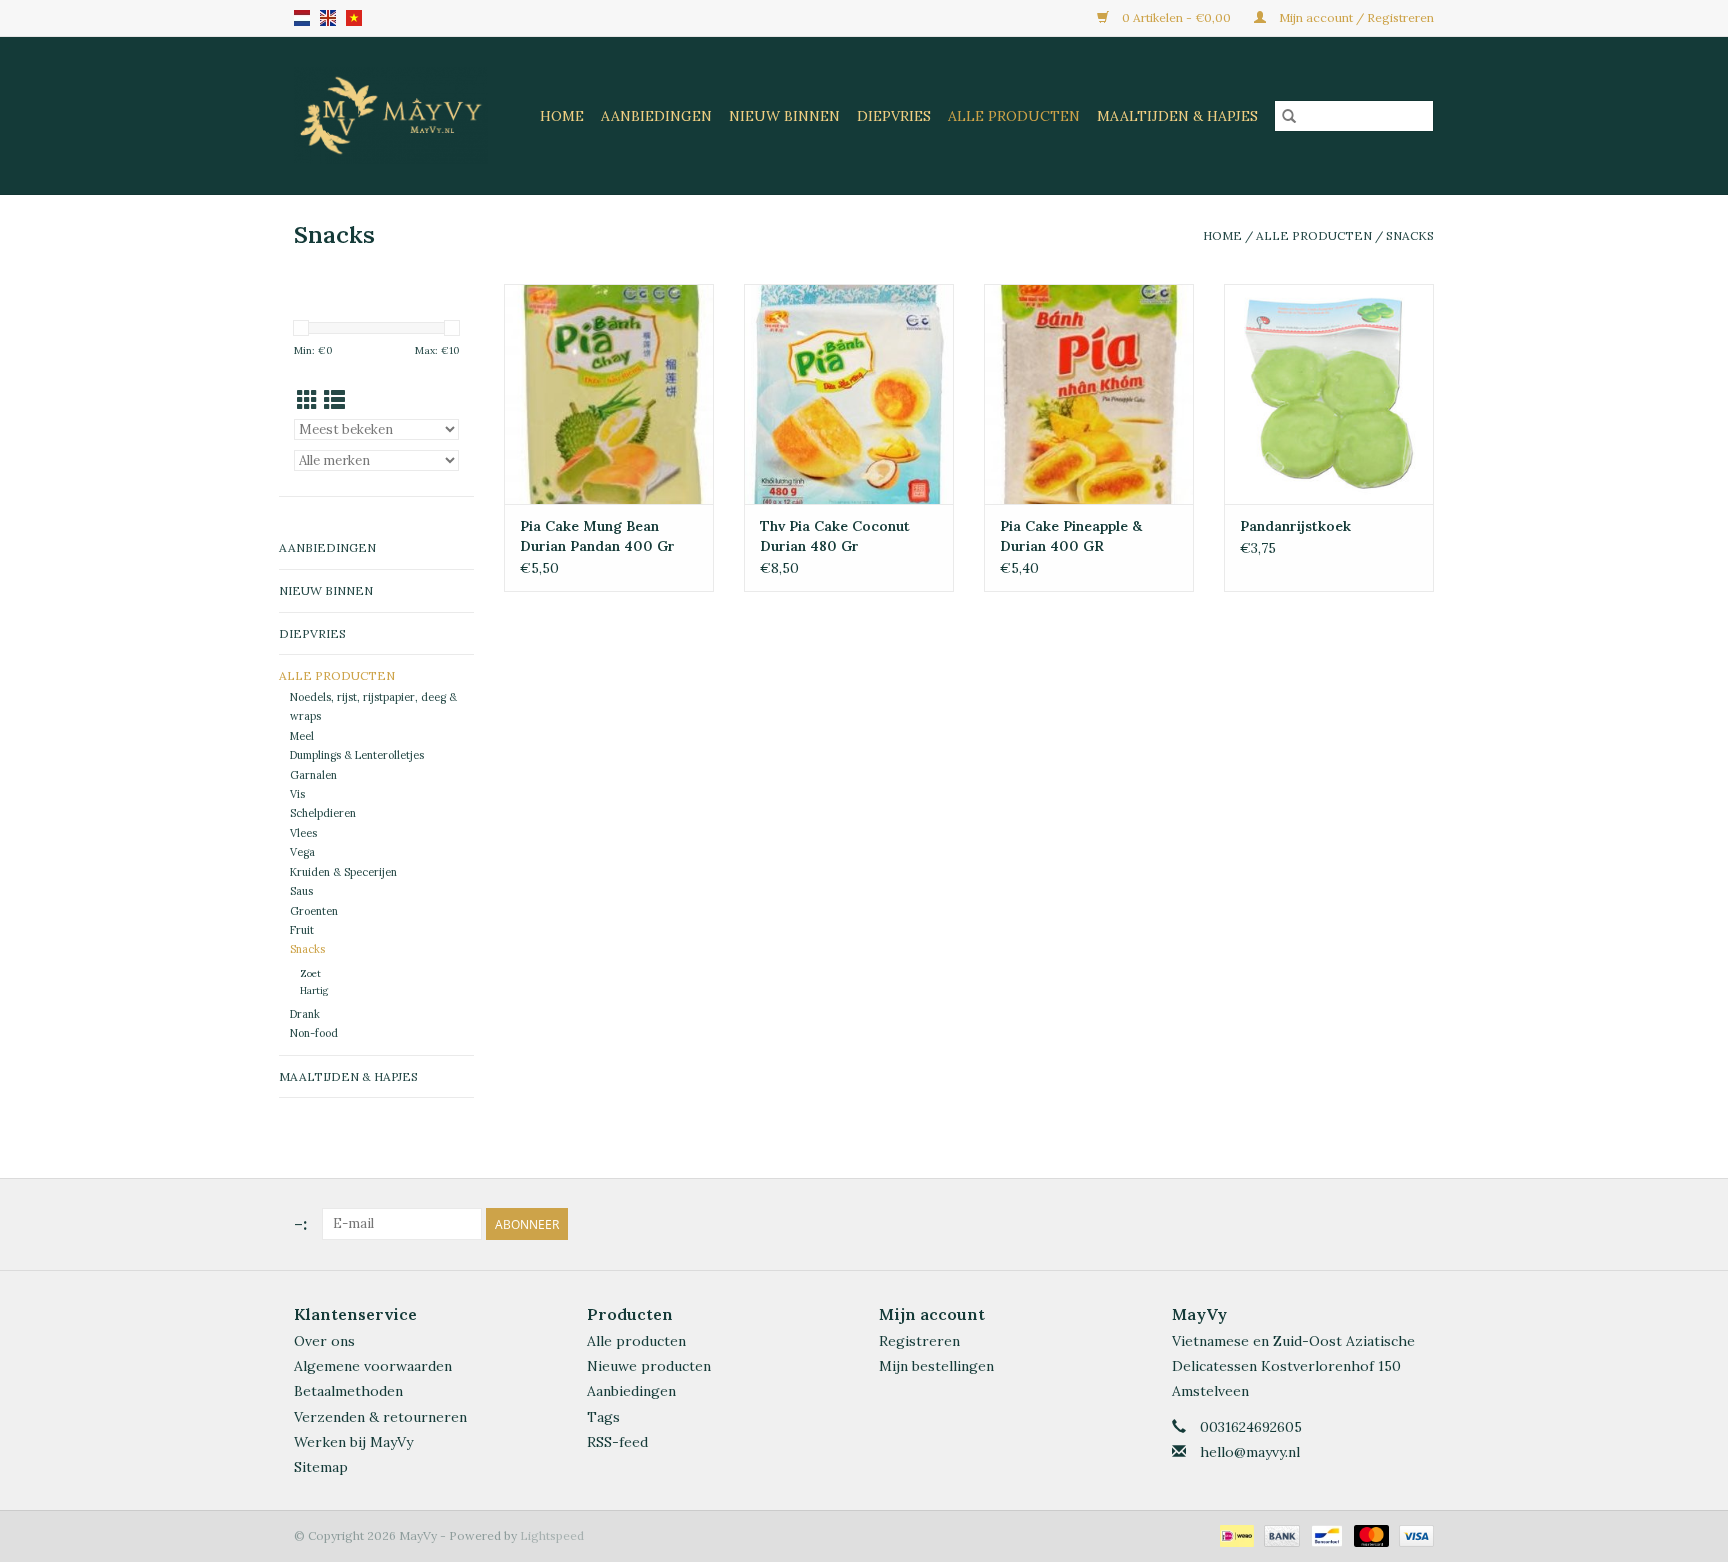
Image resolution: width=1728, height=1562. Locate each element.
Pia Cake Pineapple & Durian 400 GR (1071, 536)
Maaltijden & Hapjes (1177, 116)
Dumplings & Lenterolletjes (357, 755)
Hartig (314, 990)
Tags (603, 1417)
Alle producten (636, 1341)
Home (562, 116)
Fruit (302, 930)
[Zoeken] (1289, 116)
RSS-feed (617, 1442)
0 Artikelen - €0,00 (1176, 17)
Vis (297, 794)
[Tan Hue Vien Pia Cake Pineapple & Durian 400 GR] (1089, 394)
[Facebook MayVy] (1382, 1224)
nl (302, 18)
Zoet (310, 973)
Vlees (303, 833)
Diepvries (894, 116)
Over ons (324, 1341)
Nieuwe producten (649, 1366)
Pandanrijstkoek (1295, 526)
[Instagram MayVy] (1418, 1224)
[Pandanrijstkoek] (1329, 394)
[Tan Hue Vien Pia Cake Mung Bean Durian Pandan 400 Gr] (609, 394)
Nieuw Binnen (784, 116)
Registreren (919, 1341)
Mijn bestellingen (936, 1366)
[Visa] (1413, 1534)
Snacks (1410, 235)
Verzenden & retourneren (380, 1417)
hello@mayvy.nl (1250, 1452)
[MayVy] (395, 115)
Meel (302, 736)
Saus (301, 891)
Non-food (314, 1033)
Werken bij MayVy (353, 1442)
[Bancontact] (1325, 1534)
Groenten (314, 911)
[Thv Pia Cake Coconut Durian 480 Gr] (849, 394)
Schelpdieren (323, 813)
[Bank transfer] (1279, 1534)
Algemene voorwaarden (373, 1366)
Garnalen (313, 775)
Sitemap (321, 1467)
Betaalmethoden (348, 1391)
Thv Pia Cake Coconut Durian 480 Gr (835, 536)
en (328, 18)
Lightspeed (552, 1535)
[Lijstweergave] (334, 400)
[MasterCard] (1369, 1534)
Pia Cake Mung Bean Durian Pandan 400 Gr (597, 536)
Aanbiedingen (656, 116)
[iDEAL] (1235, 1534)
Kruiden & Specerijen (343, 872)
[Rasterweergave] (307, 400)
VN (354, 18)
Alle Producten (1014, 116)
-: (300, 1223)
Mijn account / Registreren (1355, 17)
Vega (302, 852)
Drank (305, 1014)
